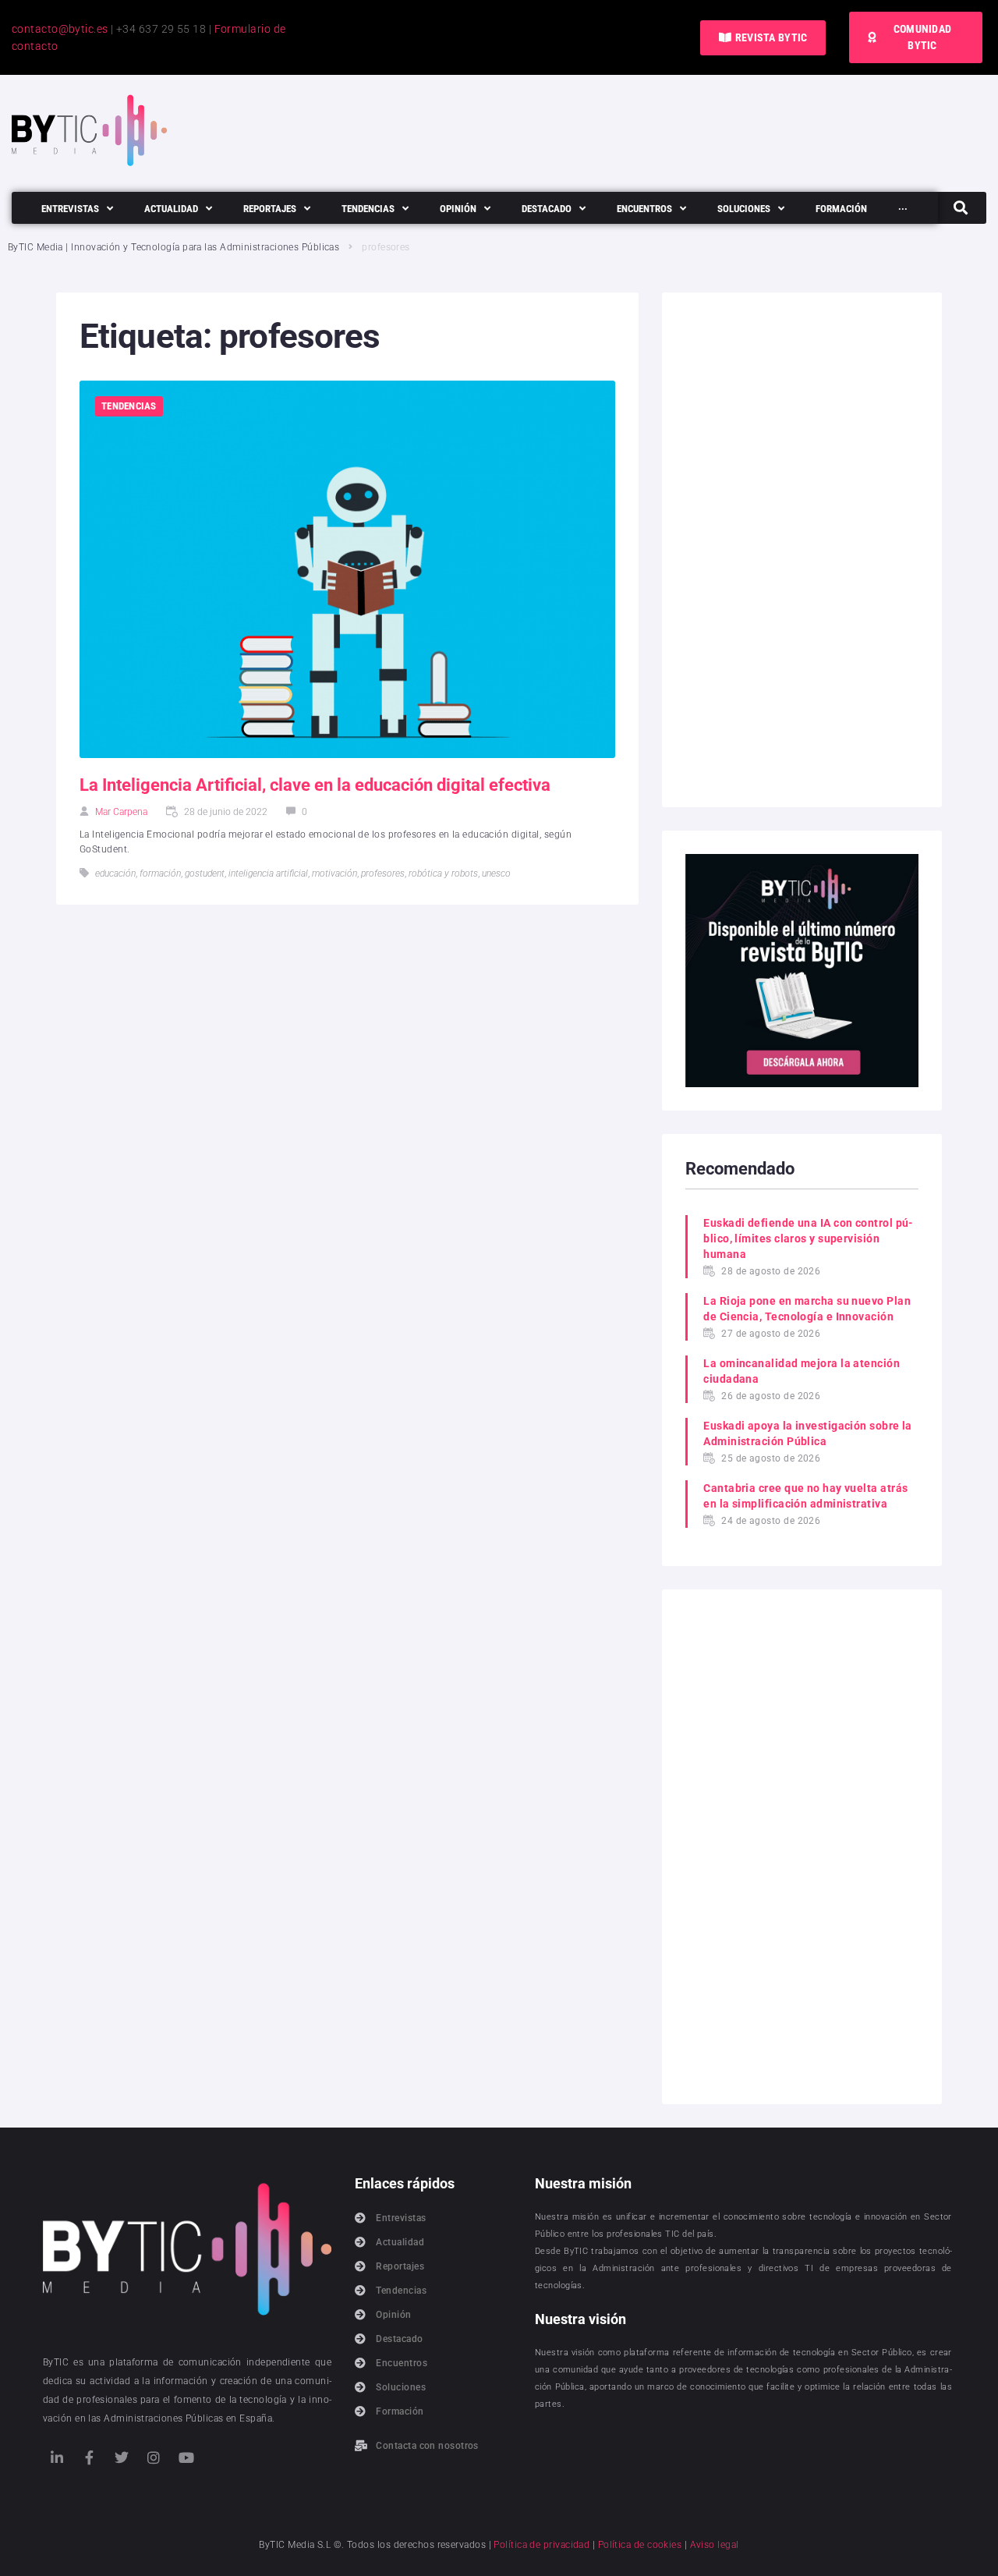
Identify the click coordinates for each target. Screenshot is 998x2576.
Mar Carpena (121, 812)
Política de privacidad (541, 2545)
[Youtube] (186, 2457)
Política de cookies (640, 2545)
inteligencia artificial (268, 873)
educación (115, 873)
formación (160, 873)
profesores (383, 873)
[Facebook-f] (89, 2457)
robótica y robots (443, 873)
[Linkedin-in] (57, 2457)
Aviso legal (715, 2545)
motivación (334, 873)
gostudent (205, 873)
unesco (496, 873)
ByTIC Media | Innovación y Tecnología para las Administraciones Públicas (173, 247)
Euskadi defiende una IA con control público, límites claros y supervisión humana (808, 1238)
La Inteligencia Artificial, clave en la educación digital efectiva (315, 785)
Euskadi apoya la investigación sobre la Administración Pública (808, 1433)
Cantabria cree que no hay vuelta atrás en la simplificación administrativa (805, 1496)
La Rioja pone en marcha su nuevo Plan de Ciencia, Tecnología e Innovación (807, 1309)
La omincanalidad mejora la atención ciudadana (802, 1371)
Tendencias (129, 406)
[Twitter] (122, 2457)
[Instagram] (154, 2457)
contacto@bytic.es (60, 29)
